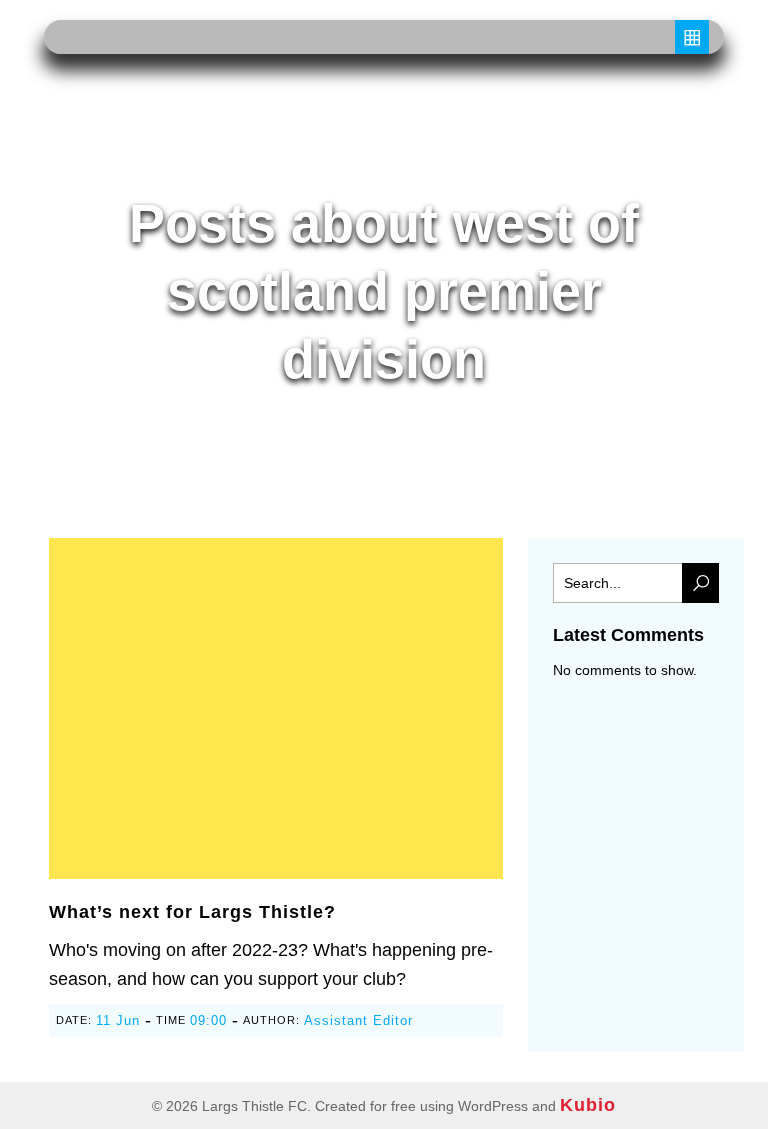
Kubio (588, 1105)
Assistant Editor (358, 1020)
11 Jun (118, 1020)
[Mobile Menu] (692, 37)
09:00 (208, 1020)
